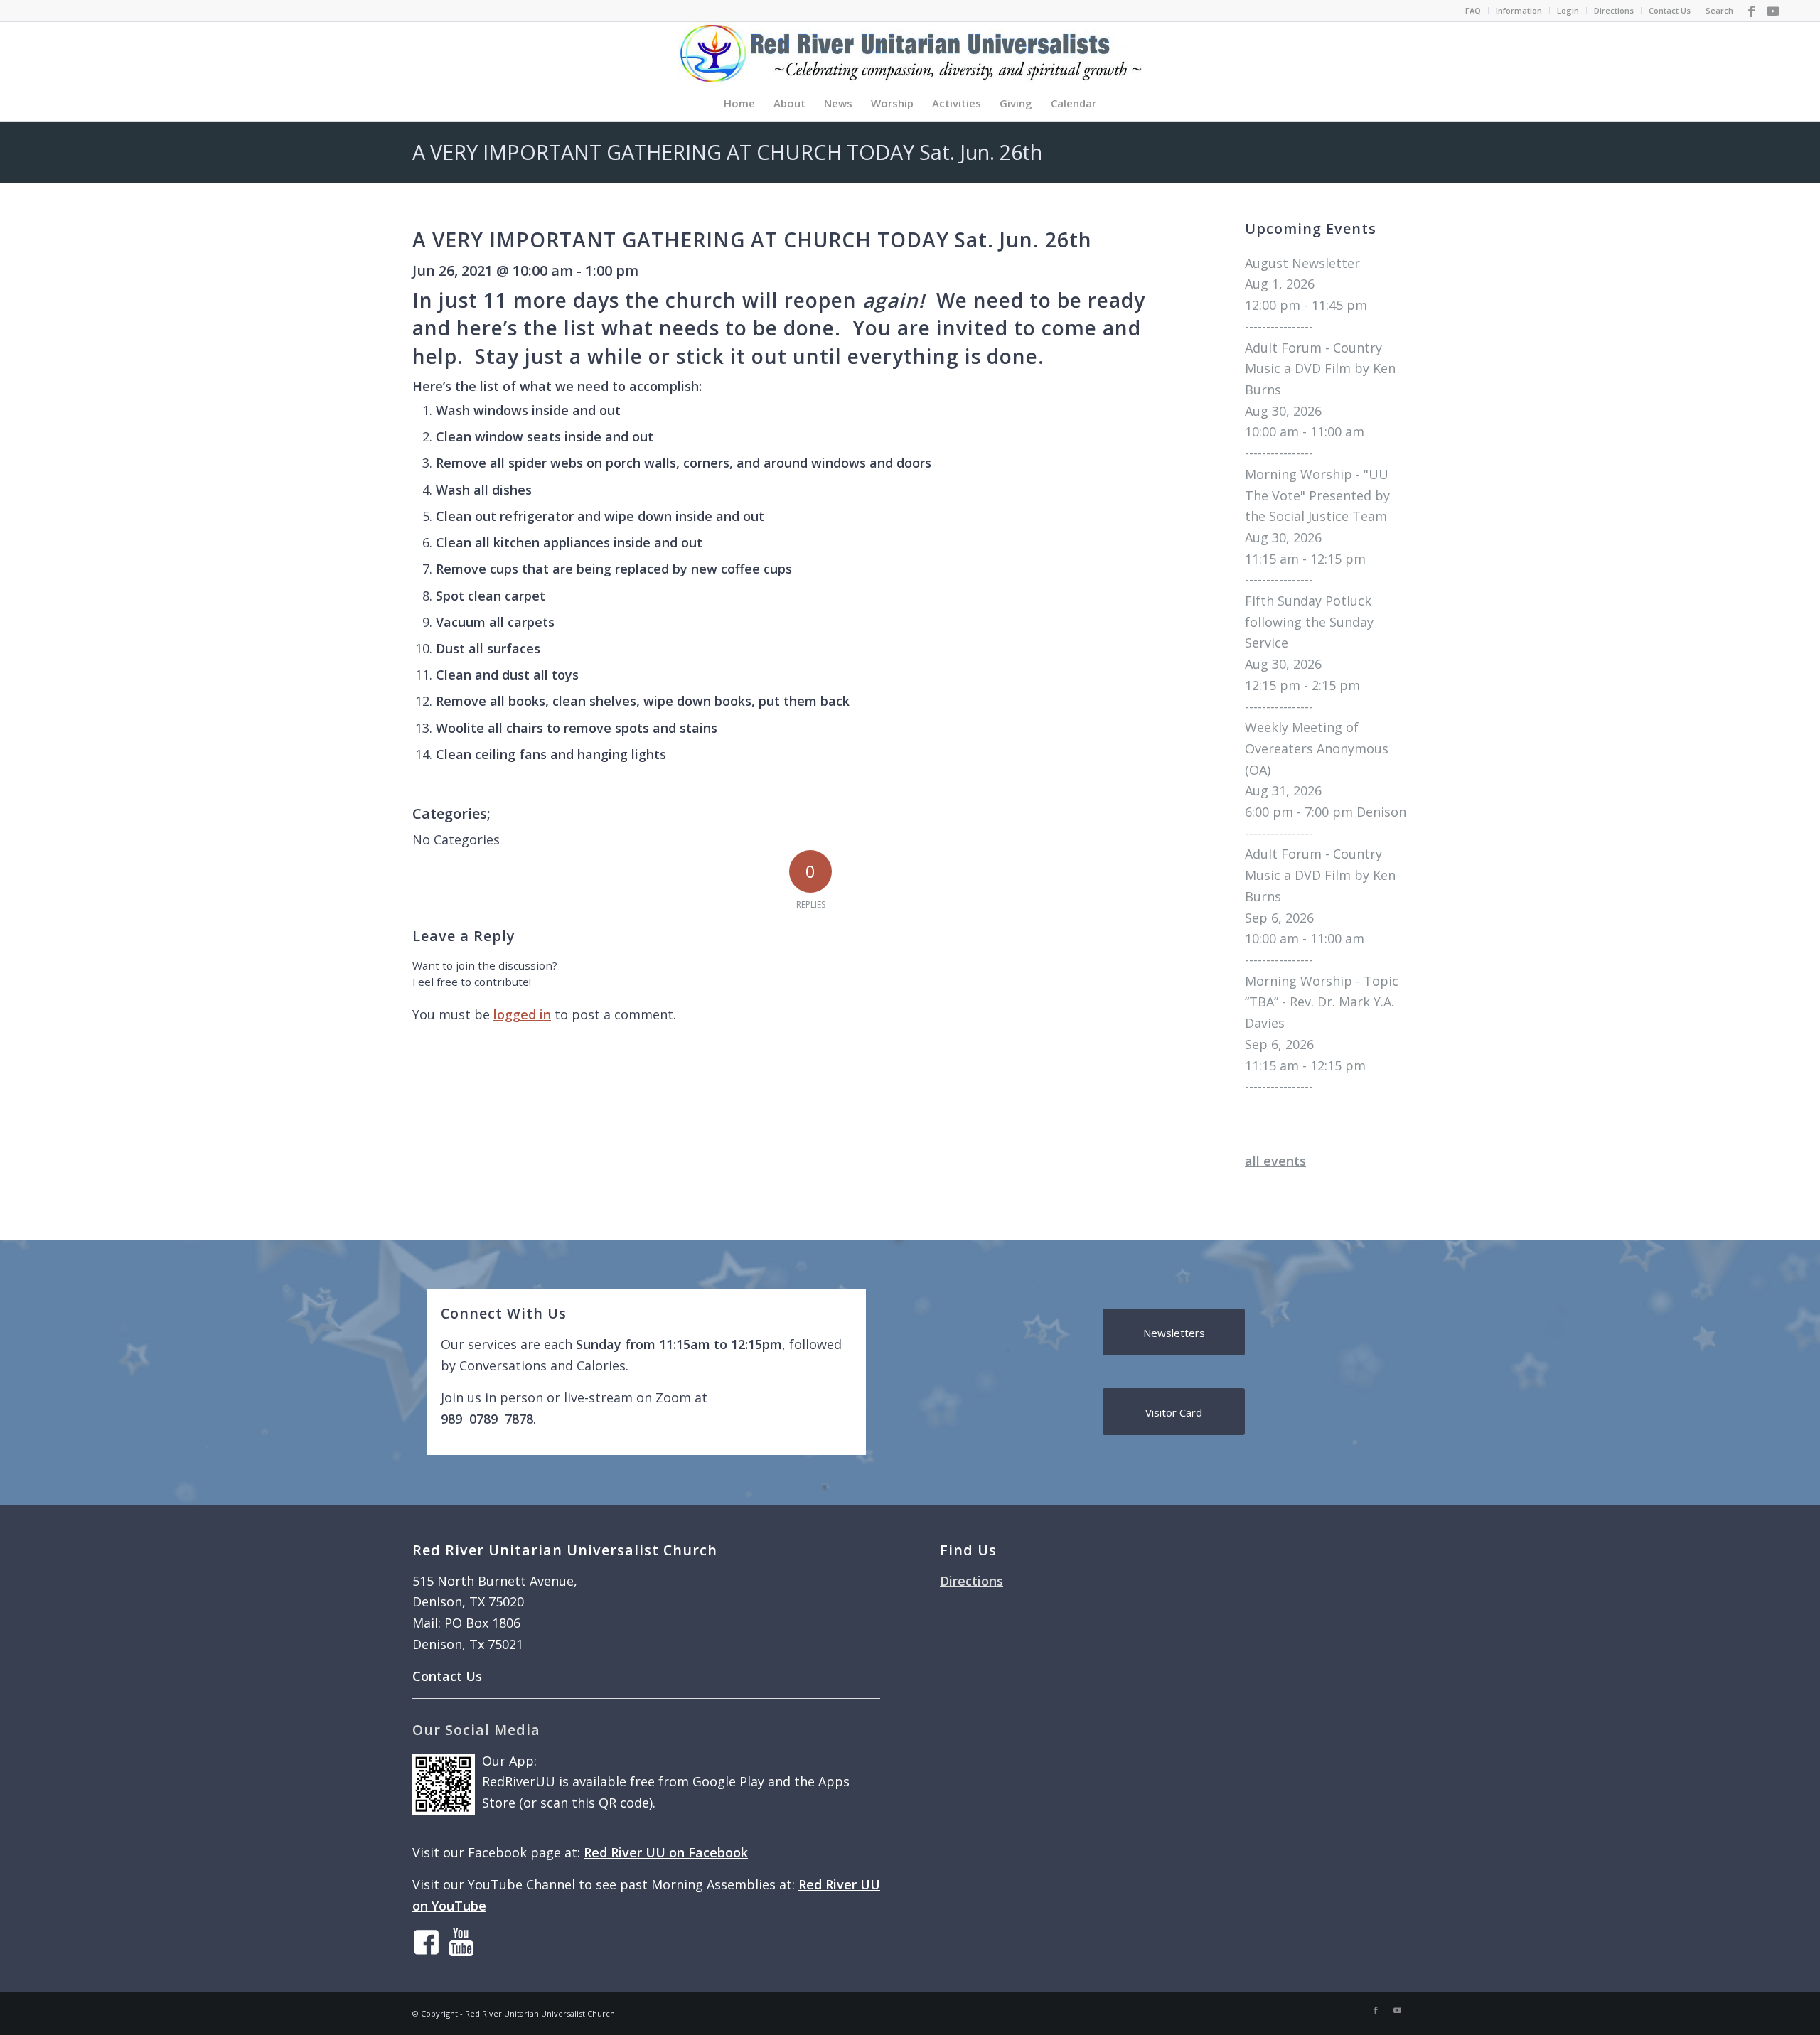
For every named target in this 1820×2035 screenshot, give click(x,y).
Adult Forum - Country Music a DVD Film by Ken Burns (1320, 369)
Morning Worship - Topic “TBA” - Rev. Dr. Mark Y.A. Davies (1322, 1002)
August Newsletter (1302, 263)
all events (1275, 1161)
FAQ (1473, 10)
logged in (522, 1014)
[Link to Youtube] (1773, 11)
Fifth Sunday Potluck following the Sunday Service (1309, 622)
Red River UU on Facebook (666, 1852)
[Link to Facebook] (1751, 11)
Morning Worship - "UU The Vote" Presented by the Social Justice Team (1317, 495)
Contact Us (1670, 10)
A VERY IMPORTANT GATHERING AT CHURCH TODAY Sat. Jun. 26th (727, 152)
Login (1568, 10)
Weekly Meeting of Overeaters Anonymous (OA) (1317, 748)
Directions (1614, 10)
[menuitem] (1473, 11)
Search (1719, 10)
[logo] (910, 53)
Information (1519, 10)
